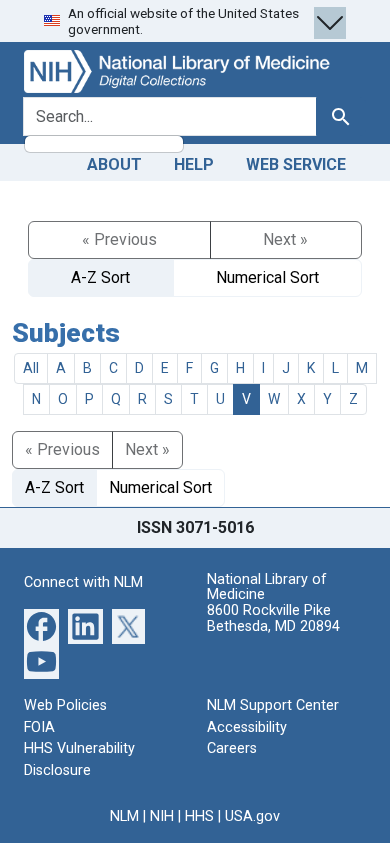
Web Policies (65, 705)
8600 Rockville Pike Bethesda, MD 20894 (273, 618)
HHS (199, 816)
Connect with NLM (83, 582)
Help (194, 164)
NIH (162, 816)
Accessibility (247, 727)
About (114, 164)
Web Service (296, 164)
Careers (232, 748)
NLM (124, 816)
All (31, 368)
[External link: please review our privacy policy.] (41, 625)
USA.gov (252, 816)
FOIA (39, 727)
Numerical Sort (267, 277)
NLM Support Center (273, 705)
